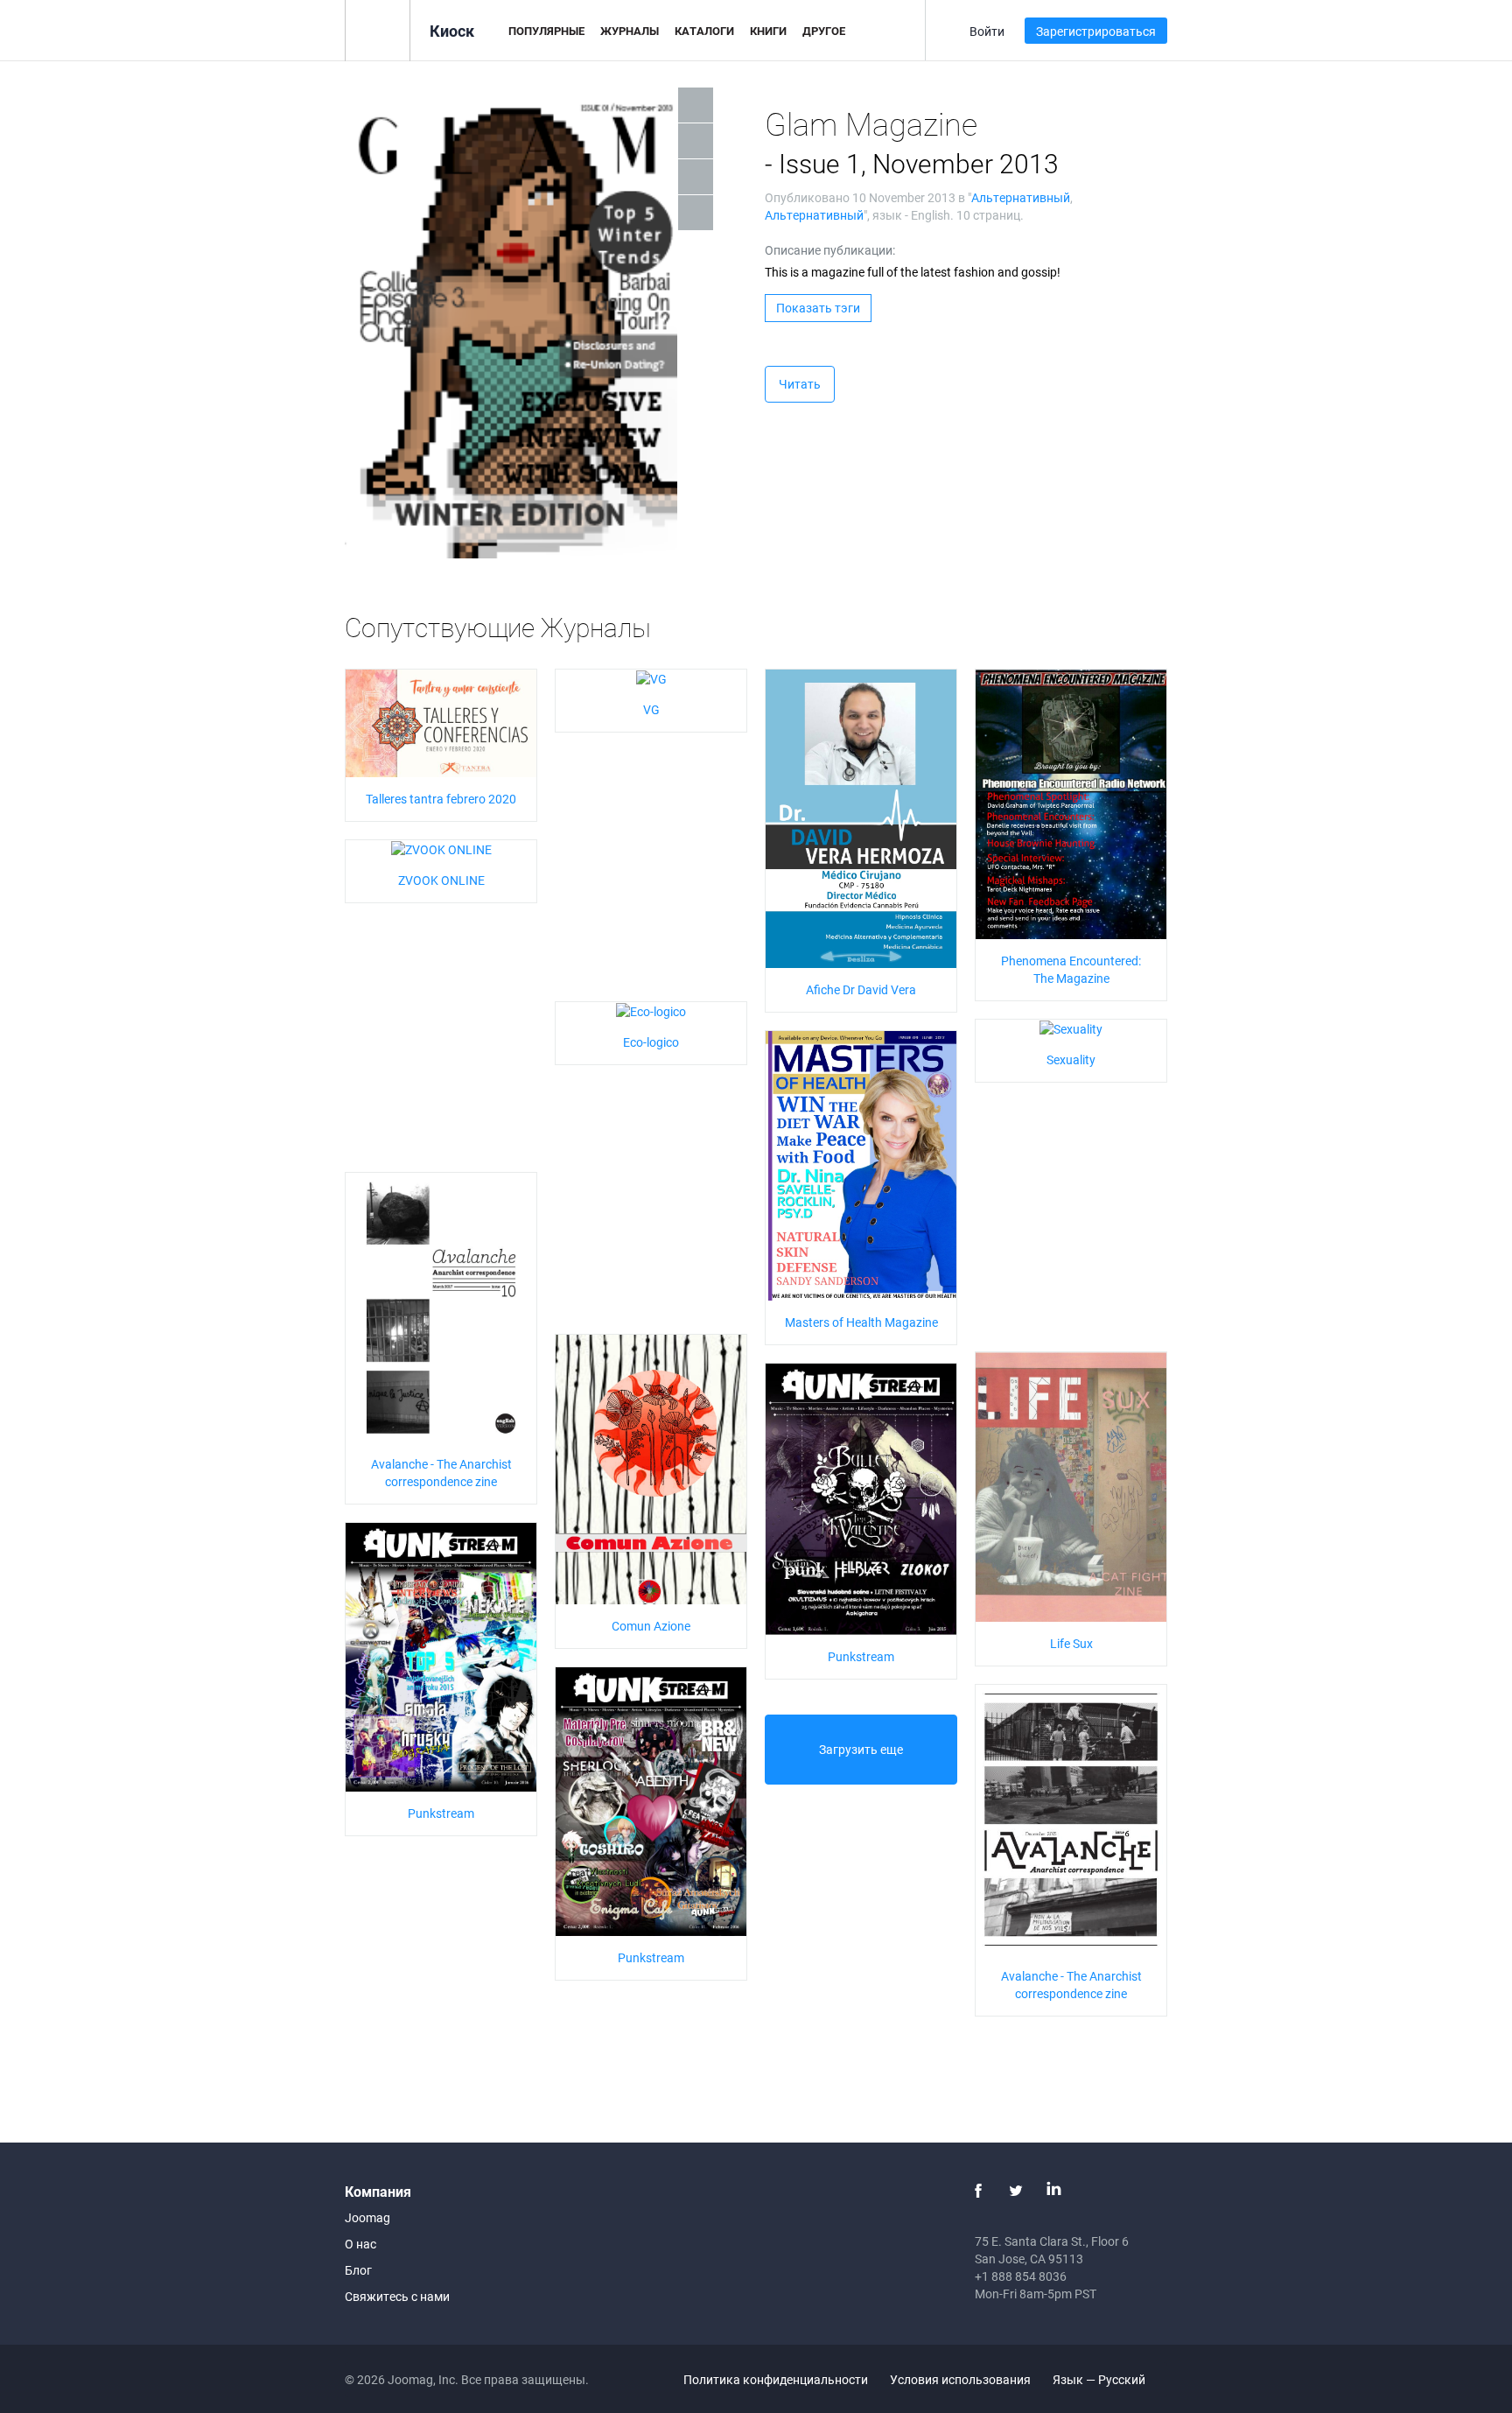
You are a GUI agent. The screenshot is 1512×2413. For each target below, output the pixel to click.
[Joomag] (378, 29)
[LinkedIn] (1053, 2191)
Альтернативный (1021, 197)
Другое (824, 31)
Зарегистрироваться (1096, 31)
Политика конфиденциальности (776, 2379)
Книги (768, 31)
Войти (987, 31)
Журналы (630, 31)
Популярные (546, 31)
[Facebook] (978, 2191)
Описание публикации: (830, 250)
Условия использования (960, 2379)
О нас (360, 2244)
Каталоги (704, 31)
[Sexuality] (1071, 1028)
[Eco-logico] (651, 1010)
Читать (800, 384)
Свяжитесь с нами (397, 2296)
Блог (358, 2270)
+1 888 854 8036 (1021, 2276)
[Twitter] (1016, 2191)
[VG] (651, 678)
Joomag (367, 2217)
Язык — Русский (1100, 2379)
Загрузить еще (861, 1749)
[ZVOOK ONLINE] (441, 849)
